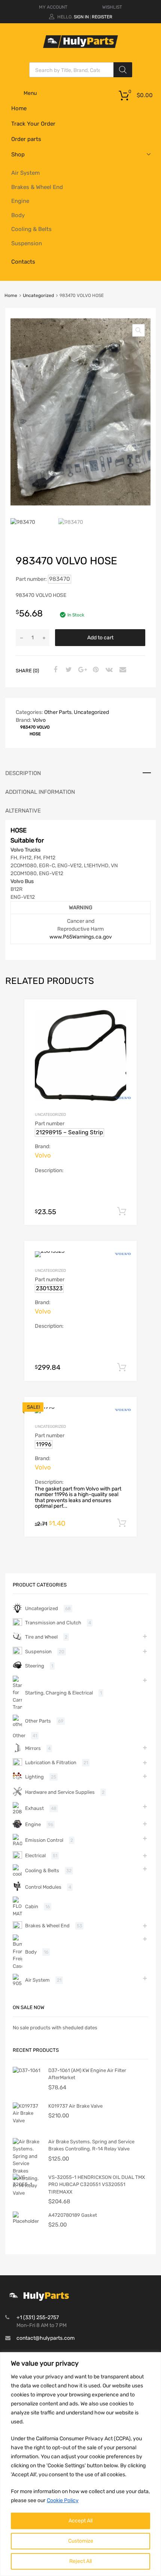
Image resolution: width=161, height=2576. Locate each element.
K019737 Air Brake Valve (75, 2106)
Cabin (32, 1907)
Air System (25, 173)
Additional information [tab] (40, 792)
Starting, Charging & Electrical (59, 1693)
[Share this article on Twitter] (68, 670)
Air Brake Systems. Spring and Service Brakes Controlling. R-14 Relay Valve (91, 2145)
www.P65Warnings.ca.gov (81, 937)
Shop (18, 154)
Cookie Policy (63, 2500)
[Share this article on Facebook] (54, 670)
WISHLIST (112, 7)
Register (102, 17)
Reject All (80, 2561)
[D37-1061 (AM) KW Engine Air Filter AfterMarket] (27, 2070)
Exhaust (34, 1808)
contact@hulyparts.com (45, 2338)
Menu (30, 93)
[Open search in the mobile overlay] (81, 70)
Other (19, 1736)
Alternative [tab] (23, 811)
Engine (20, 201)
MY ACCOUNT (53, 7)
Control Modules (43, 1887)
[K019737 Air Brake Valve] (28, 2121)
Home (19, 108)
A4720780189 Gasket (73, 2215)
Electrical (35, 1856)
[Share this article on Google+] (81, 670)
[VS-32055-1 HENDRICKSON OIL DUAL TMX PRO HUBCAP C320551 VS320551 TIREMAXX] (28, 2184)
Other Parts (58, 712)
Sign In (81, 17)
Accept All (80, 2521)
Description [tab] (23, 773)
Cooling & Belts (31, 229)
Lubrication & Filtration (51, 1763)
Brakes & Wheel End (37, 187)
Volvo (39, 720)
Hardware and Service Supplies (60, 1792)
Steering (35, 1666)
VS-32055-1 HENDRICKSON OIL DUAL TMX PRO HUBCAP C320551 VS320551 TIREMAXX (97, 2185)
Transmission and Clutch (53, 1623)
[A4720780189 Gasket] (28, 2221)
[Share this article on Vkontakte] (108, 670)
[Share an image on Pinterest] (95, 670)
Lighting (34, 1777)
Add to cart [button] (122, 1212)
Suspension (27, 243)
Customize (81, 2541)
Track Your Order (33, 124)
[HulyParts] (80, 46)
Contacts (23, 262)
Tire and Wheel (41, 1637)
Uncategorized (38, 295)
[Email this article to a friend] (122, 670)
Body (18, 215)
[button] (139, 330)
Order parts (26, 139)
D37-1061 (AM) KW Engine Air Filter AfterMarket (87, 2074)
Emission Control (44, 1840)
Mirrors (33, 1748)
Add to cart (100, 638)
